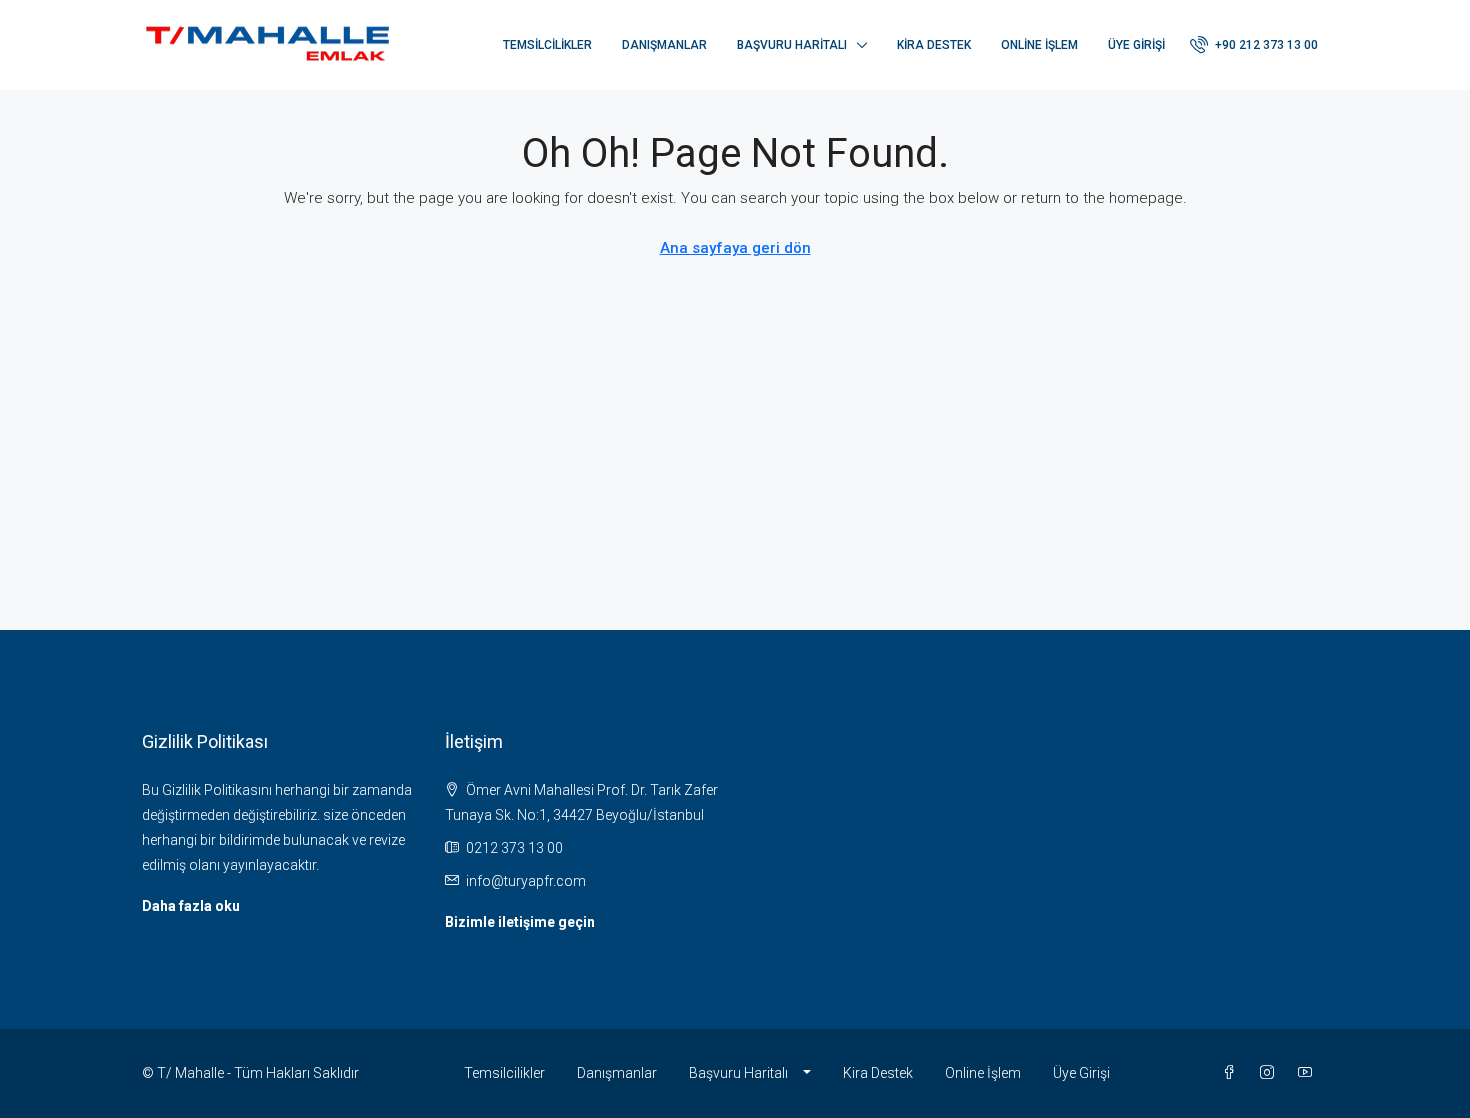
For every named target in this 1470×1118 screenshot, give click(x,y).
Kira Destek (934, 45)
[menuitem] (1254, 45)
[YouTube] (1309, 1073)
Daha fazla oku (191, 906)
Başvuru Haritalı (792, 45)
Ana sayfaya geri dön (735, 248)
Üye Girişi (1136, 45)
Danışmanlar (664, 45)
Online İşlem (1039, 45)
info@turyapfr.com (526, 881)
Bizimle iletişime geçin (520, 922)
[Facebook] (1233, 1073)
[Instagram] (1271, 1073)
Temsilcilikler (547, 45)
